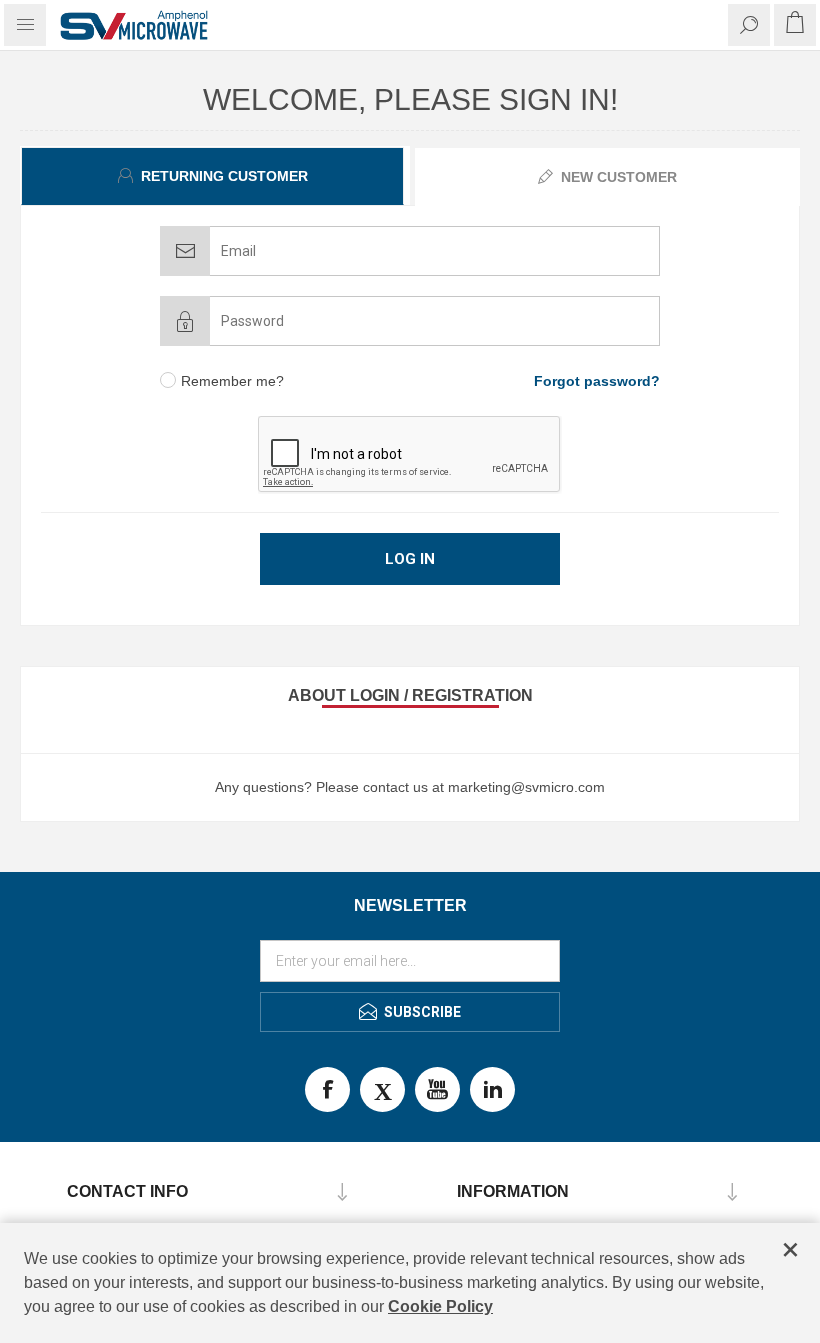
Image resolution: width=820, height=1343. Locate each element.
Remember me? (232, 381)
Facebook (327, 1089)
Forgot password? (597, 381)
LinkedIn (492, 1089)
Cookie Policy (440, 1306)
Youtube (437, 1089)
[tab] (215, 176)
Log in (410, 559)
